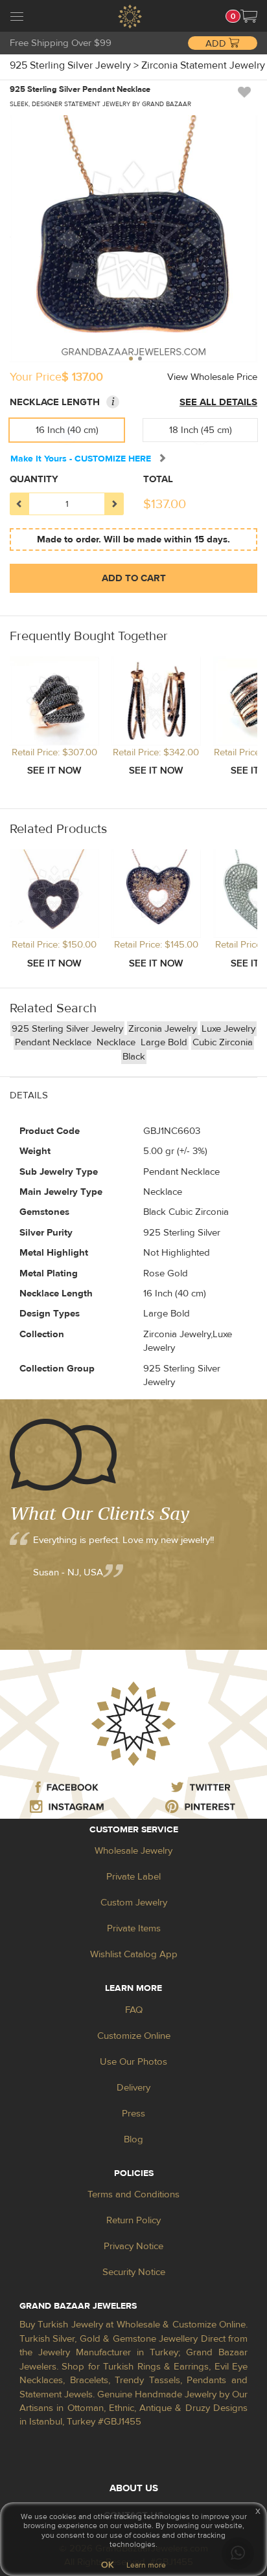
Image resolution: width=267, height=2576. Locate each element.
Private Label (133, 1877)
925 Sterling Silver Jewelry (67, 1029)
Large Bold (164, 1042)
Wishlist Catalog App (134, 1954)
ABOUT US (134, 2488)
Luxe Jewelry (228, 1029)
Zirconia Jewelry (162, 1029)
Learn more (146, 2565)
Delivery (133, 2088)
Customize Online (134, 2036)
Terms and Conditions (133, 2194)
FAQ (134, 2010)
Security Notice (134, 2272)
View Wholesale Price (212, 377)
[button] (249, 16)
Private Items (134, 1928)
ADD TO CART (134, 578)
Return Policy (133, 2220)
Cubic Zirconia (223, 1042)
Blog (133, 2139)
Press (133, 2114)
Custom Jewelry (134, 1903)
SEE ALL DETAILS (218, 402)
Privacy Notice (133, 2246)
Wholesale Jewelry (133, 1851)
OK (107, 2565)
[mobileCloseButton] (17, 18)
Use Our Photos (133, 2062)
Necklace (117, 1042)
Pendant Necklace (54, 1042)
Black (134, 1057)
